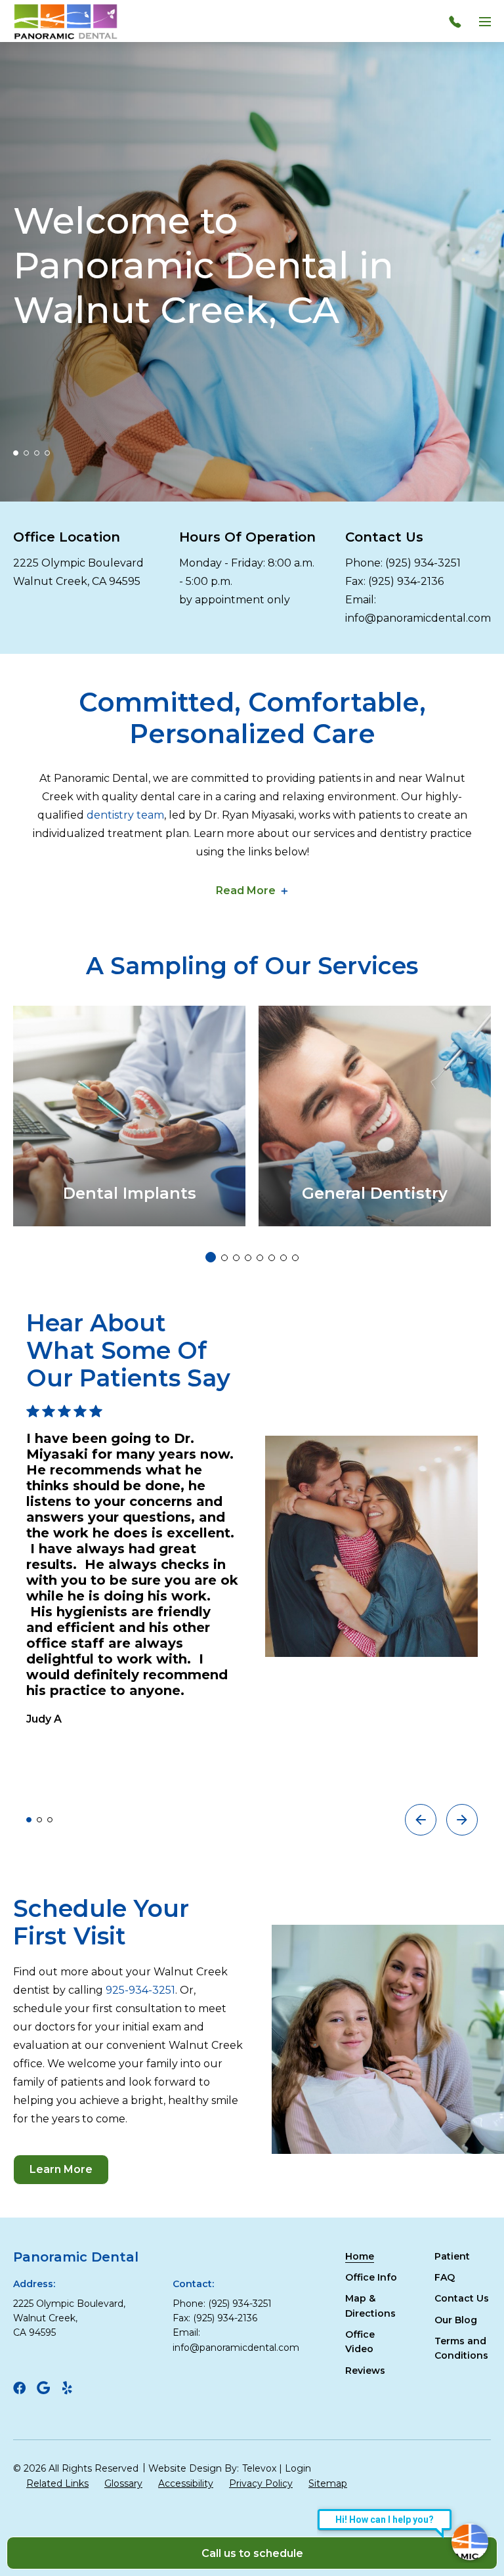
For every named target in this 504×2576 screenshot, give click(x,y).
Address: (34, 2284)
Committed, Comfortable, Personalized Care (252, 718)
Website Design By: (194, 2468)
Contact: (193, 2284)
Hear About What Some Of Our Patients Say (128, 1350)
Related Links (57, 2483)
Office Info (371, 2277)
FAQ (445, 2277)
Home (360, 2256)
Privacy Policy (261, 2483)
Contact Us (384, 537)
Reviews (365, 2371)
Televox (259, 2468)
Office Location (67, 537)
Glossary (123, 2483)
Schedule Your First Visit (101, 1922)
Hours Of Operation (247, 537)
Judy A (44, 1719)
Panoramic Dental (76, 2257)
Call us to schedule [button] (252, 2553)
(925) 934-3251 (423, 563)
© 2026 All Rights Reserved (76, 2468)
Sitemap (328, 2483)
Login (298, 2468)
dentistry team (125, 815)
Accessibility (186, 2483)
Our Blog (456, 2320)
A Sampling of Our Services (252, 966)
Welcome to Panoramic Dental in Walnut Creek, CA (203, 265)
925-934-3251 (140, 1990)
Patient (452, 2256)
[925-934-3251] (458, 22)
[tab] (16, 453)
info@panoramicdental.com (418, 618)
